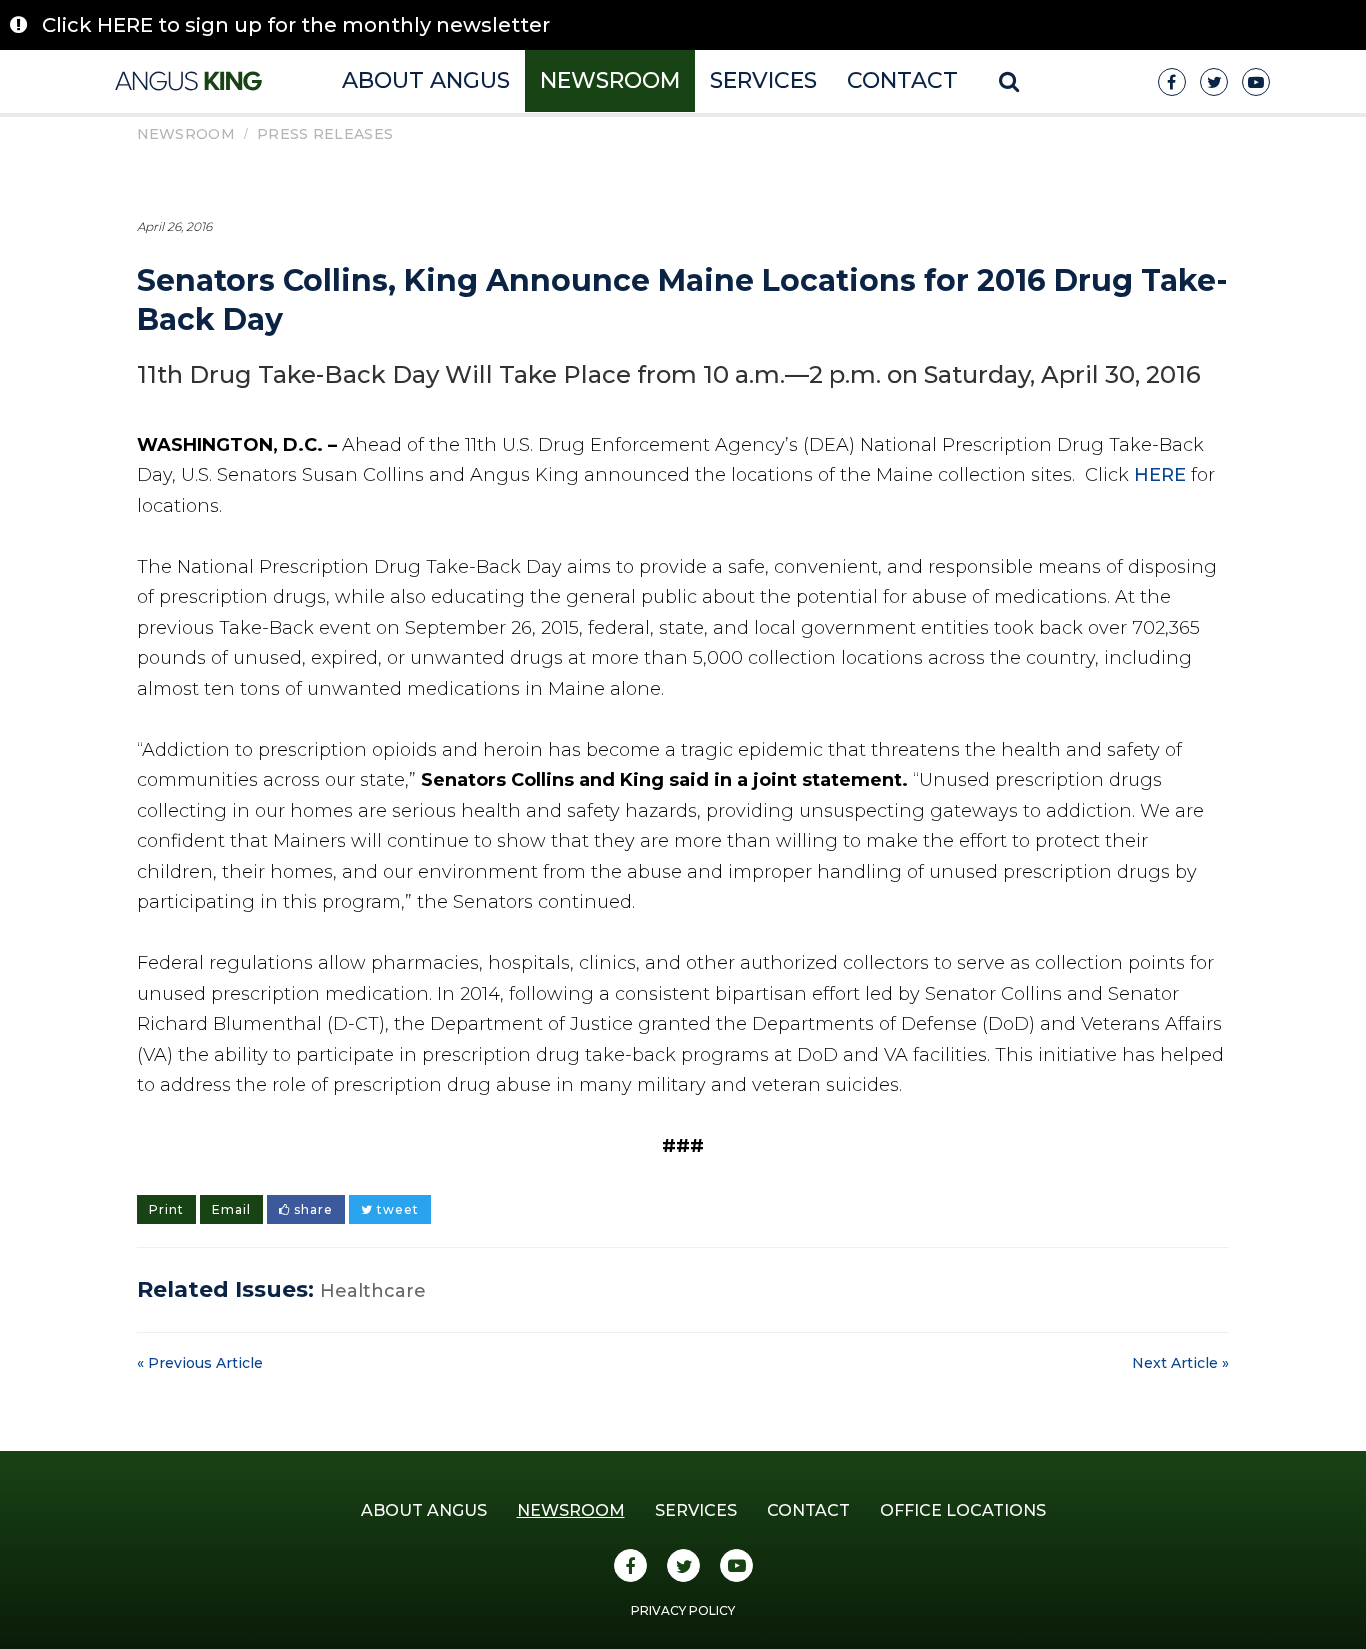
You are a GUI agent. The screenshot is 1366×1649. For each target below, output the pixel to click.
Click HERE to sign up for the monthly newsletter (296, 25)
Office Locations (963, 1510)
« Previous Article (200, 1363)
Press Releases (325, 134)
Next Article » (1180, 1363)
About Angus (426, 80)
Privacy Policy (683, 1610)
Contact (902, 80)
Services (763, 80)
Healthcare (373, 1291)
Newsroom (610, 80)
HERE (1160, 475)
